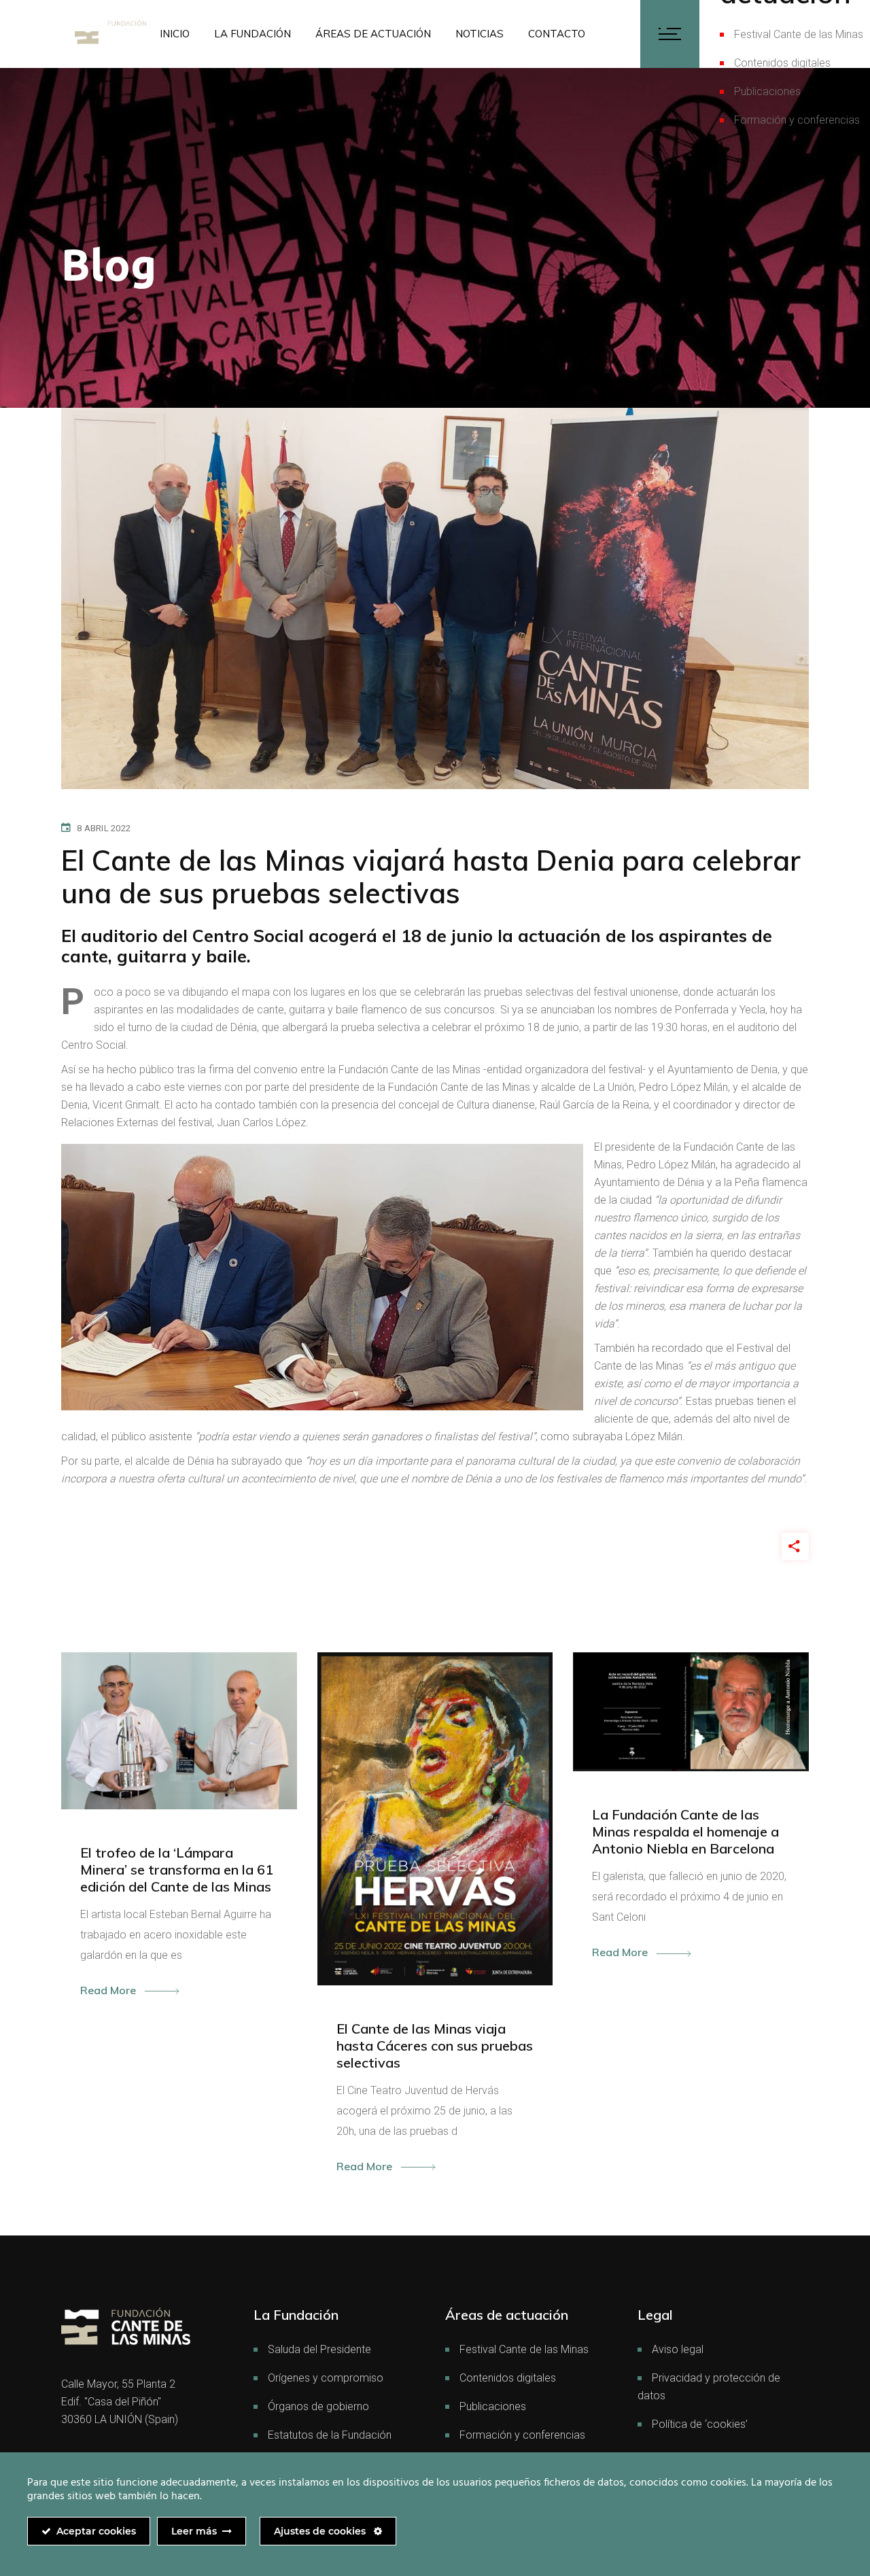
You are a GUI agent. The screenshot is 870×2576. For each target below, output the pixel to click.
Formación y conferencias (797, 120)
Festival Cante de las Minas (799, 34)
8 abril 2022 (104, 828)
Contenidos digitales (782, 63)
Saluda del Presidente (319, 2349)
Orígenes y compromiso (326, 2378)
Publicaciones (767, 91)
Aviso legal (678, 2349)
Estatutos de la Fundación (330, 2435)
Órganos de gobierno (318, 2406)
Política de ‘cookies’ (700, 2424)
